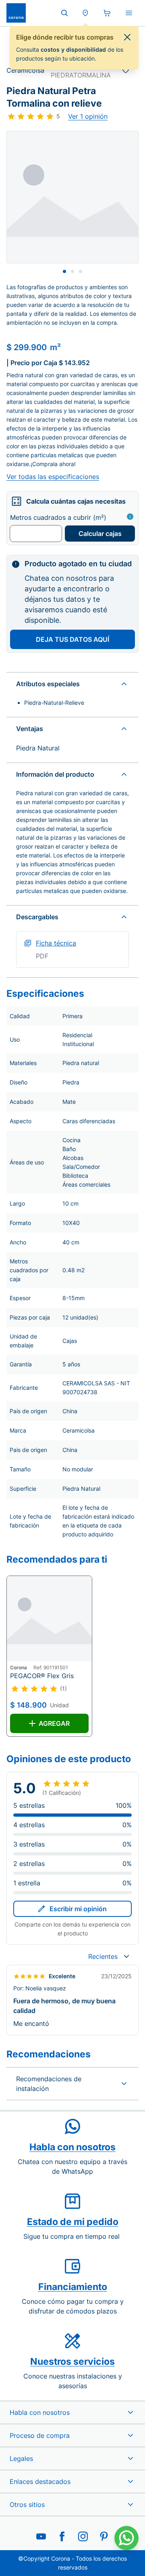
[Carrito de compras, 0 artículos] (107, 13)
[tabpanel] (72, 197)
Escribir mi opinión (78, 1909)
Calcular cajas (100, 534)
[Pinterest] (104, 2536)
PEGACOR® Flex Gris (42, 1676)
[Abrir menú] (129, 13)
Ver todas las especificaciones (53, 477)
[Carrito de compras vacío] (107, 13)
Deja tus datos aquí (72, 639)
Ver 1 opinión (88, 116)
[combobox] (109, 1956)
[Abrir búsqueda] (64, 13)
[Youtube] (41, 2536)
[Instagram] (83, 2536)
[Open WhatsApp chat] (126, 2538)
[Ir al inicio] (16, 13)
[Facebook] (62, 2536)
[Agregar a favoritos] (126, 70)
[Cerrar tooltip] (127, 37)
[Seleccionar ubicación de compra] (85, 13)
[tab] (64, 271)
